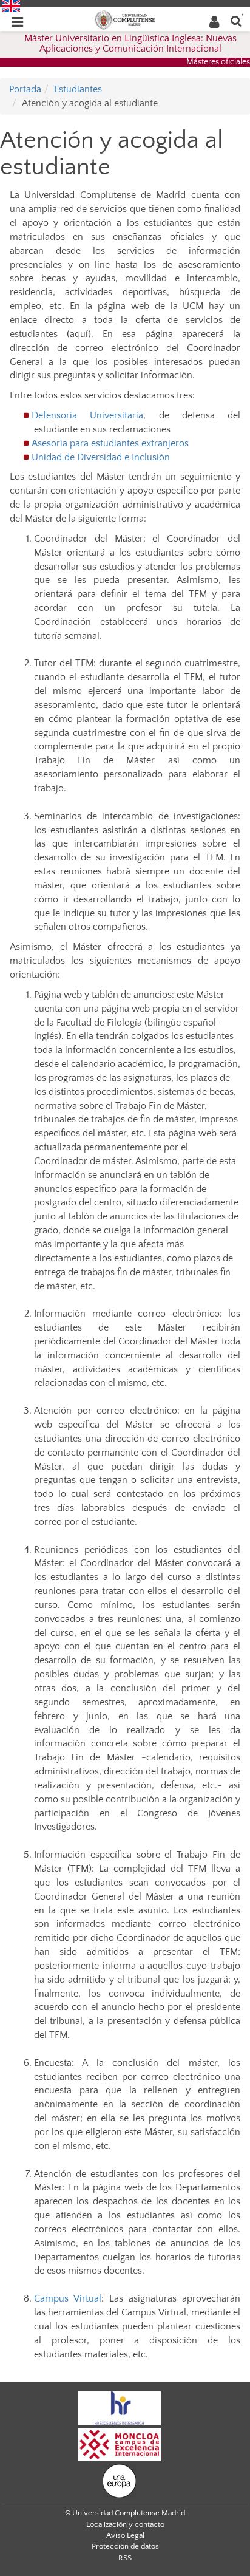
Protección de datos (125, 2546)
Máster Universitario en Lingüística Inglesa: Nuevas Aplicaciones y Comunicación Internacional (130, 44)
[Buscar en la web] (236, 20)
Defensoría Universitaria (87, 415)
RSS (125, 2558)
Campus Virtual (68, 2298)
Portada (25, 89)
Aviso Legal (125, 2535)
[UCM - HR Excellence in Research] (120, 2407)
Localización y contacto (125, 2524)
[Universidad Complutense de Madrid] (125, 19)
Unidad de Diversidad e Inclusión (101, 457)
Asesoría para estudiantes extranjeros (110, 443)
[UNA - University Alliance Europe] (119, 2480)
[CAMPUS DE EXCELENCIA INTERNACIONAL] (120, 2444)
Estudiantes (78, 89)
